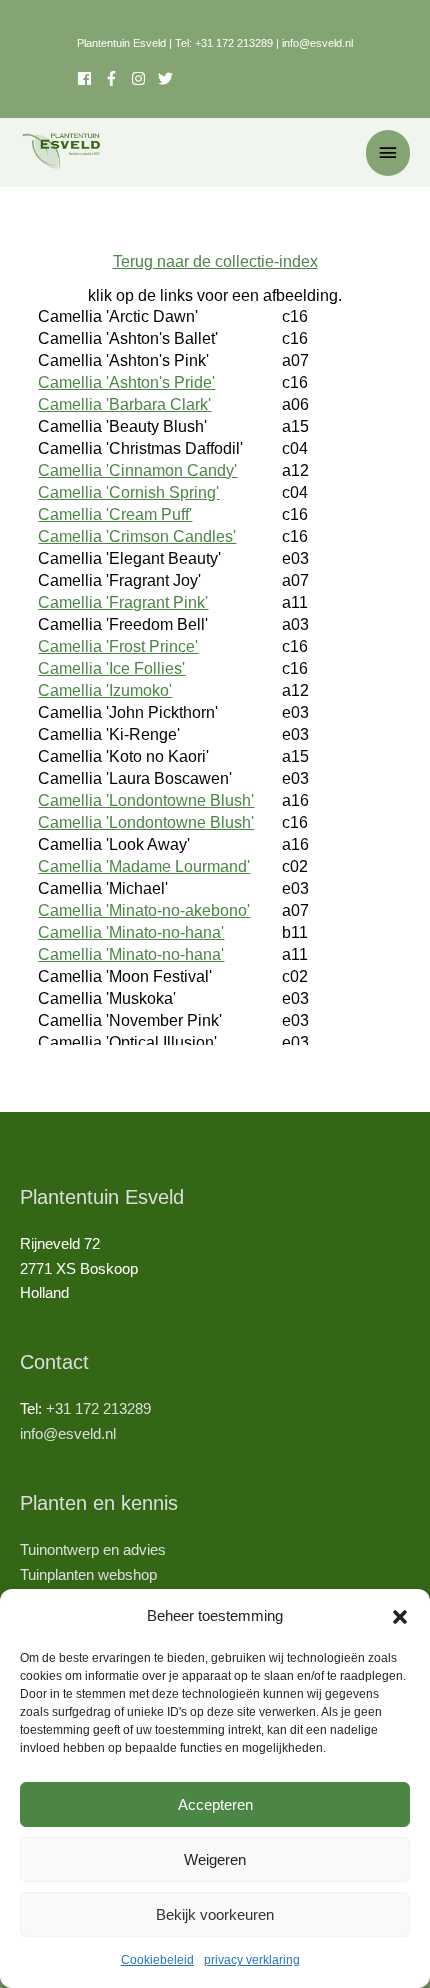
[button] (400, 1617)
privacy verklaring (252, 1960)
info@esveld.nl (317, 43)
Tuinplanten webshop (88, 1575)
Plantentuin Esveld (123, 43)
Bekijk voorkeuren (215, 1914)
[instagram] (144, 78)
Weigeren (215, 1859)
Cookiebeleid (157, 1960)
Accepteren (215, 1804)
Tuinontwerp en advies (93, 1550)
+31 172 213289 (234, 43)
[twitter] (168, 78)
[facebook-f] (117, 78)
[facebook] (90, 78)
